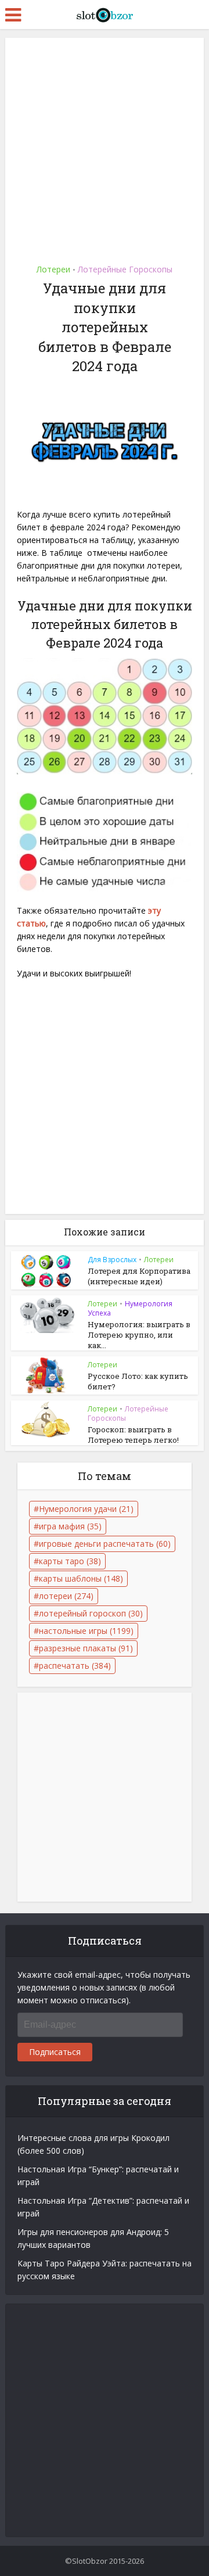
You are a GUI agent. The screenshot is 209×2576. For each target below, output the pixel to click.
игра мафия (70, 1526)
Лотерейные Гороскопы (125, 269)
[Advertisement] (105, 147)
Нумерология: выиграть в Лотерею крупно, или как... (139, 1335)
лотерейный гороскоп (91, 1613)
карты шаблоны (81, 1578)
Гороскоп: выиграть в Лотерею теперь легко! (133, 1435)
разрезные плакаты (86, 1648)
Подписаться (55, 2052)
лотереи (66, 1596)
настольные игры (86, 1631)
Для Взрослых (112, 1260)
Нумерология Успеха (130, 1308)
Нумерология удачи (86, 1509)
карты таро (70, 1561)
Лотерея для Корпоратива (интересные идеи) (139, 1276)
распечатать (75, 1666)
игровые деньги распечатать (105, 1544)
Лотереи (53, 269)
